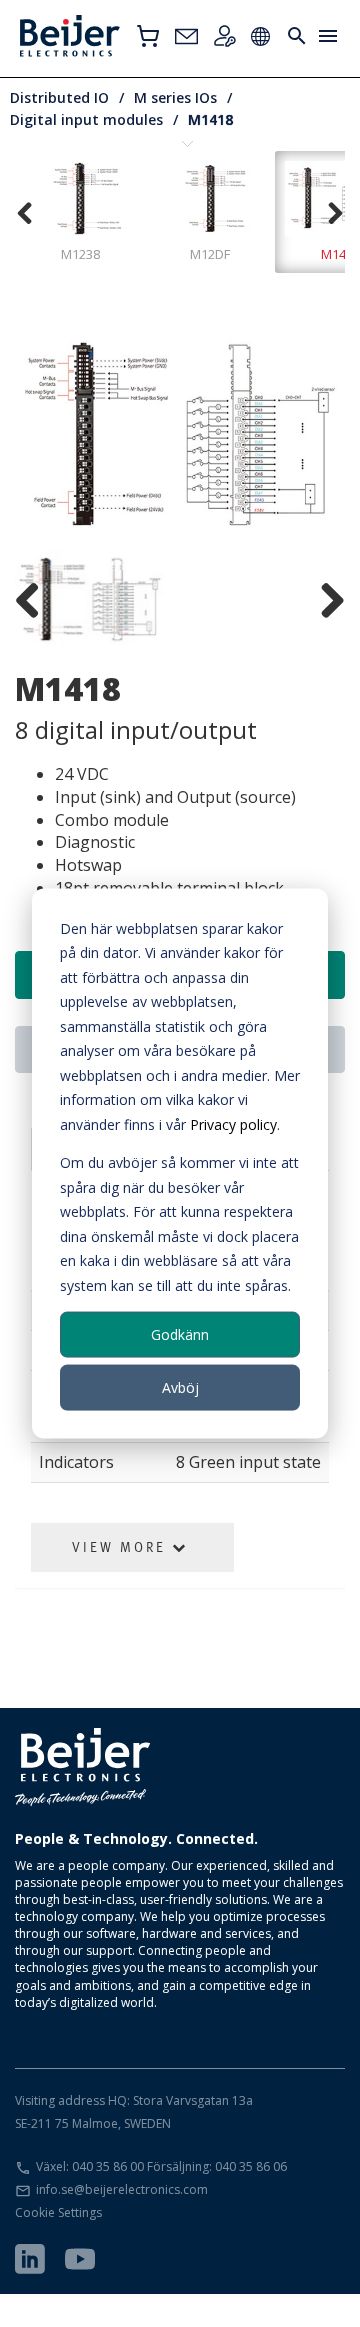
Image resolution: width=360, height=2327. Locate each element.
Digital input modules (86, 119)
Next (315, 436)
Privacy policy (233, 1123)
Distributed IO (59, 97)
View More (122, 1547)
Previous (45, 436)
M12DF (210, 254)
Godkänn (180, 1333)
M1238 (80, 254)
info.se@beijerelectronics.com (122, 2189)
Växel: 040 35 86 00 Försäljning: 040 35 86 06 (161, 2166)
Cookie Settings (58, 2212)
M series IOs (175, 97)
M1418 (210, 119)
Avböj (180, 1387)
